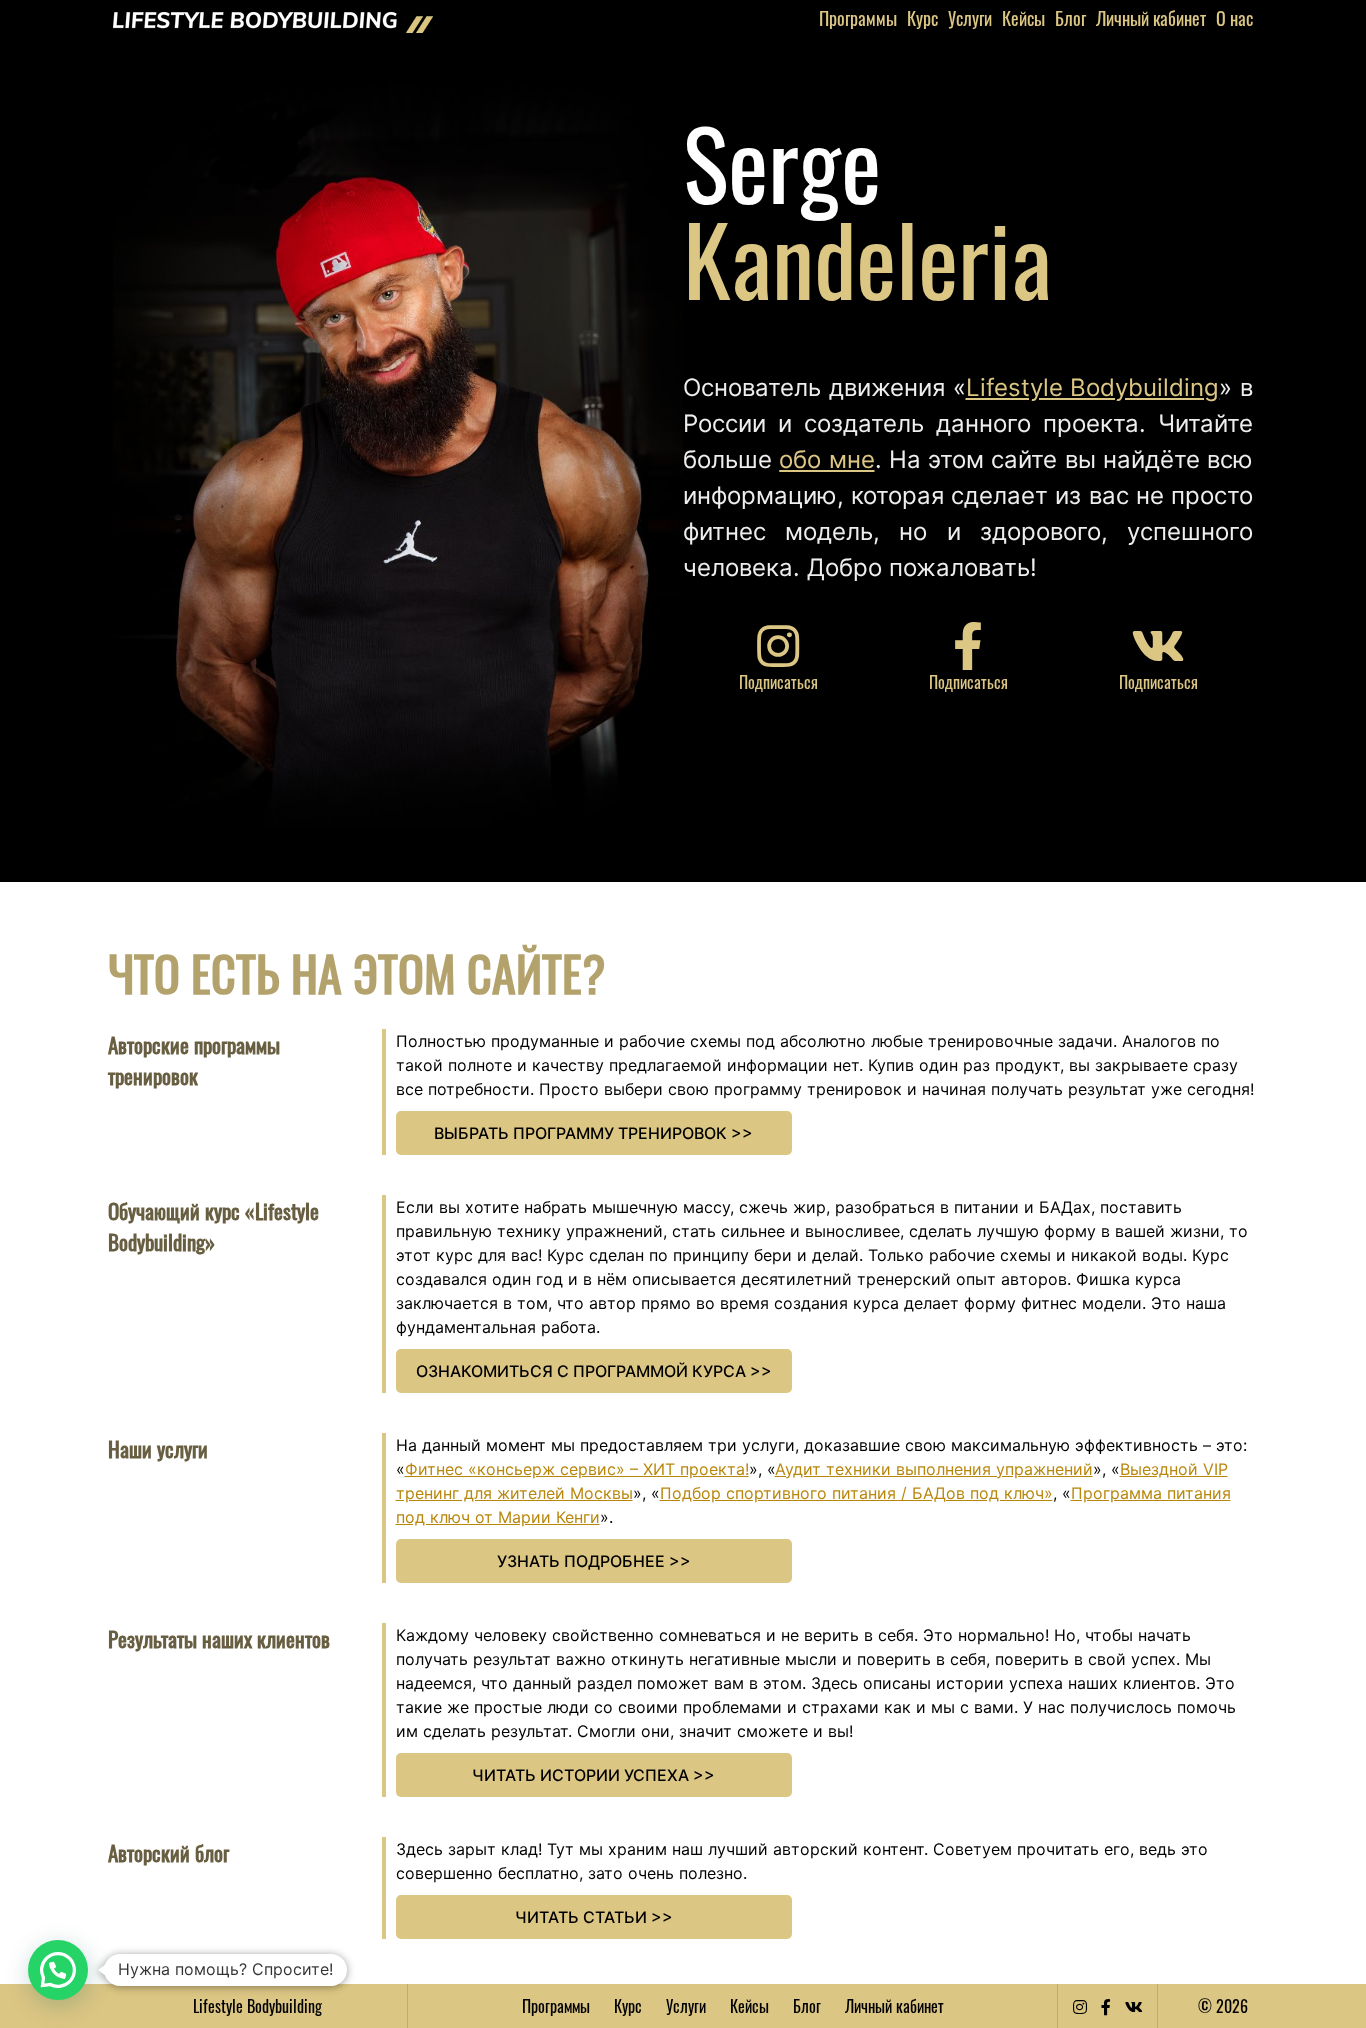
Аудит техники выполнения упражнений (934, 1469)
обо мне (826, 459)
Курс (922, 18)
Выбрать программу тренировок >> (593, 1133)
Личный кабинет (1151, 18)
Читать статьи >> (594, 1917)
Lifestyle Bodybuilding (1093, 387)
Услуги (970, 18)
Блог (1070, 18)
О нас (1234, 18)
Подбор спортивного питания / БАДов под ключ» (856, 1493)
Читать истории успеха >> (593, 1775)
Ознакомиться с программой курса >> (594, 1371)
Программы (858, 18)
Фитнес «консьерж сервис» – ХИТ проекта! (577, 1469)
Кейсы (1023, 18)
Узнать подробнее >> (594, 1561)
